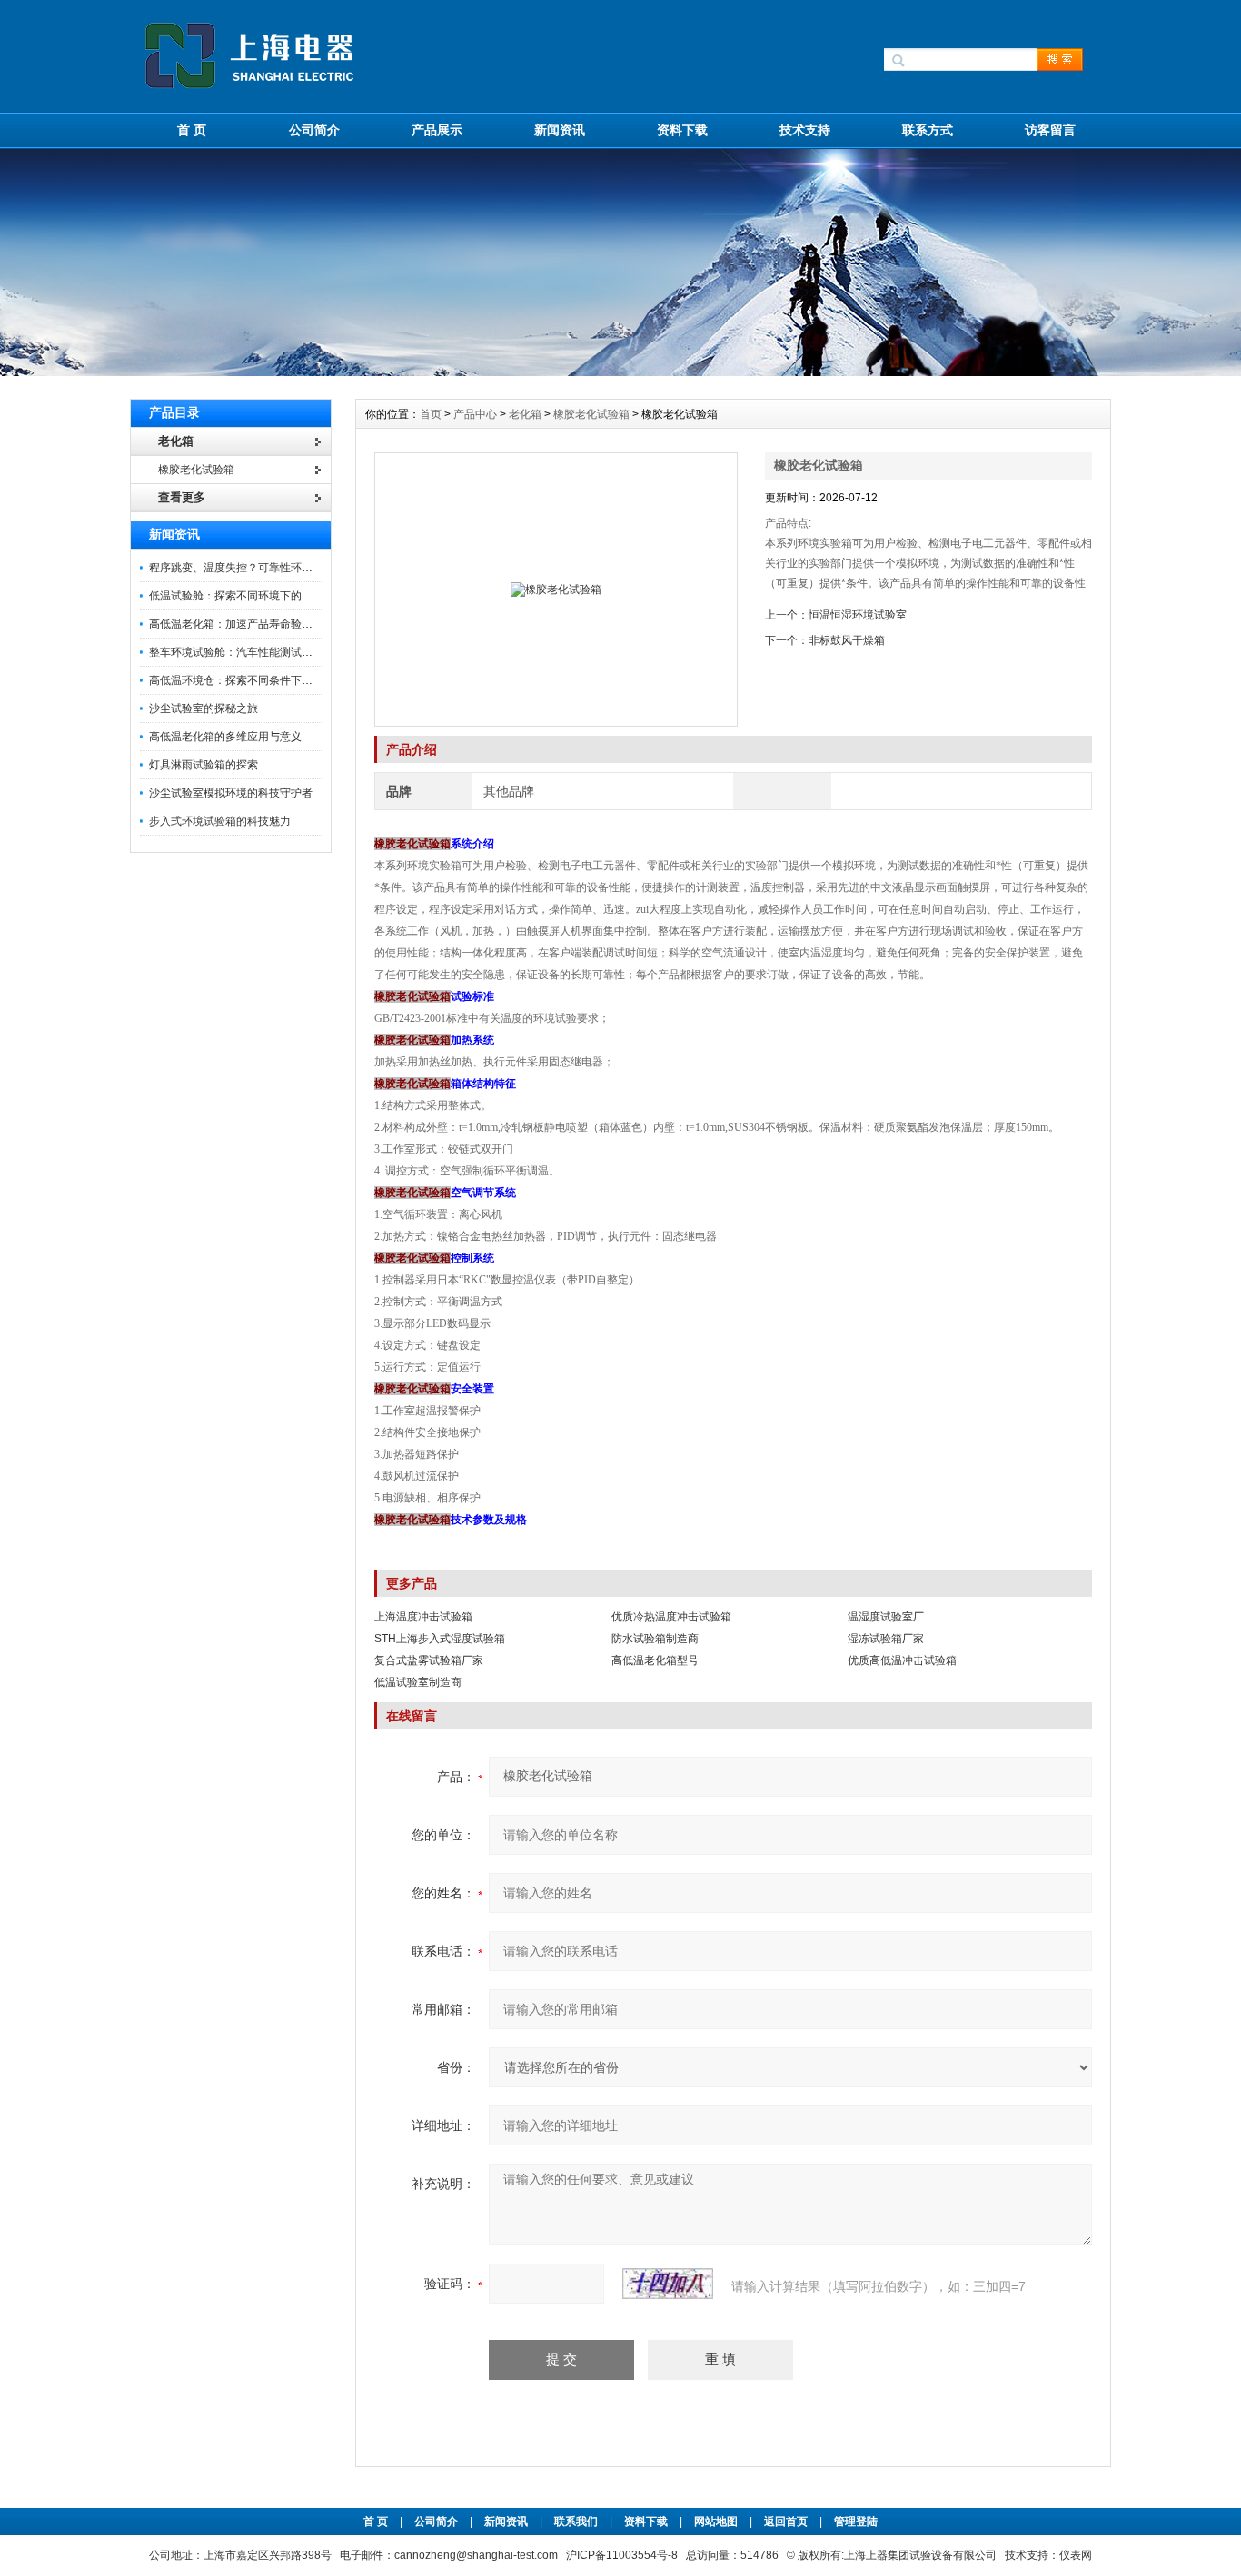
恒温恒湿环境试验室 (858, 615)
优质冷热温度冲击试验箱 (671, 1617)
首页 (432, 414)
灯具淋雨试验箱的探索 (204, 765)
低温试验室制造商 (418, 1682)
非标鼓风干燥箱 (847, 640)
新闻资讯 (560, 130)
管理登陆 (856, 2522)
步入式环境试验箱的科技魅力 (220, 821)
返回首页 (787, 2522)
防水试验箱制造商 (655, 1639)
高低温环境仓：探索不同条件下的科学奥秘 (253, 680)
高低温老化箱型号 (655, 1660)
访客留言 (1050, 130)
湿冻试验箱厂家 (886, 1639)
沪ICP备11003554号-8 (622, 2555)
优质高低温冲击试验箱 (902, 1660)
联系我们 (576, 2522)
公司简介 (314, 130)
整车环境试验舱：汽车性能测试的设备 (242, 652)
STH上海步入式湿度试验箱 (440, 1639)
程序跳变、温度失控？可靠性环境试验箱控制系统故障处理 (291, 568)
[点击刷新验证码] (668, 2284)
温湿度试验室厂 (886, 1617)
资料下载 (682, 130)
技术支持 (805, 130)
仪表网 (1076, 2555)
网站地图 (716, 2522)
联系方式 (928, 130)
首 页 (192, 130)
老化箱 (525, 414)
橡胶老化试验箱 (591, 414)
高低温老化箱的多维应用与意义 (225, 737)
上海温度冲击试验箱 (423, 1617)
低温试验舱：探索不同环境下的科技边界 (247, 596)
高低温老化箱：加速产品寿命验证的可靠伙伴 (258, 624)
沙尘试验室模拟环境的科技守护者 (231, 793)
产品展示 (437, 130)
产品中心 (477, 414)
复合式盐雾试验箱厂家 (429, 1660)
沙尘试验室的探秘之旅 (204, 708)
